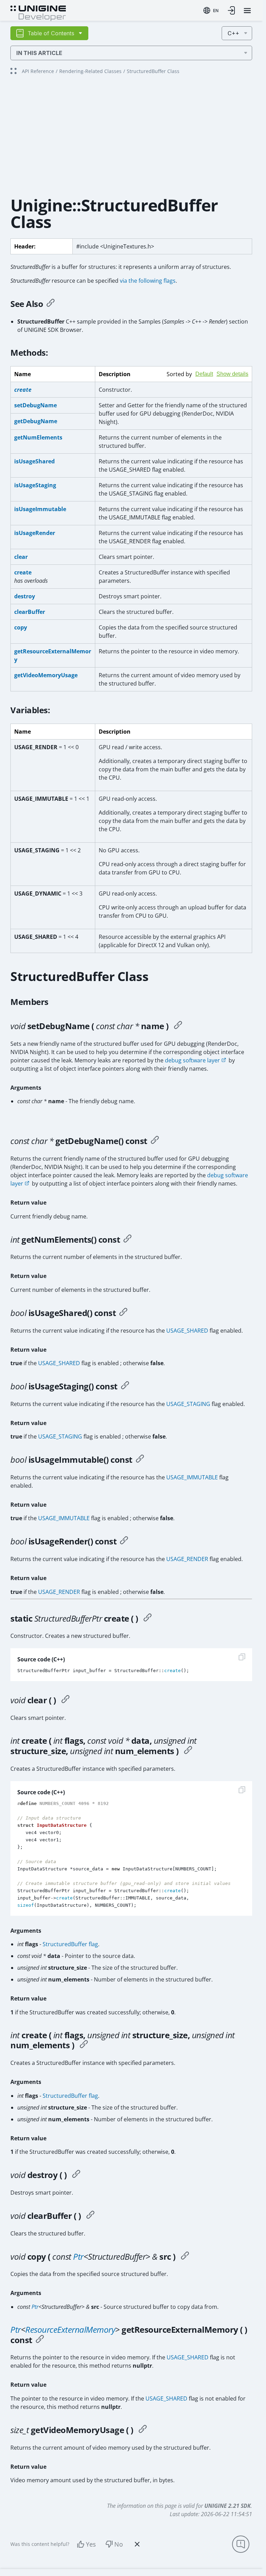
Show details (232, 374)
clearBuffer (30, 612)
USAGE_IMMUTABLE (192, 1477)
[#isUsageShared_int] (123, 1313)
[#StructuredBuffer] (148, 1618)
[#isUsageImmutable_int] (140, 1460)
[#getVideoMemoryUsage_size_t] (143, 2430)
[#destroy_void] (76, 2175)
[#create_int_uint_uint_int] (84, 2045)
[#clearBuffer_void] (90, 2216)
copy (21, 627)
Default (204, 374)
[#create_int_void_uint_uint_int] (188, 1751)
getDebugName (36, 421)
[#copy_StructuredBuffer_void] (185, 2257)
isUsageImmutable (40, 509)
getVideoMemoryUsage (46, 675)
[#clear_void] (65, 1700)
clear (21, 557)
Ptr (78, 2256)
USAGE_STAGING (188, 1404)
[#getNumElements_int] (127, 1240)
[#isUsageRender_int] (124, 1541)
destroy (25, 596)
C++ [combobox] (233, 33)
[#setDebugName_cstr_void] (178, 1026)
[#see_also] (51, 304)
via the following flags (148, 281)
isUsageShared (34, 461)
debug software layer (192, 1060)
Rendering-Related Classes (90, 71)
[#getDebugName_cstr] (155, 1141)
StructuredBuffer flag (70, 1944)
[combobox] (211, 10)
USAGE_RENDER (187, 1559)
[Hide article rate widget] (137, 2544)
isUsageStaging (35, 485)
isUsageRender (35, 533)
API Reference (38, 71)
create (23, 572)
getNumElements (38, 437)
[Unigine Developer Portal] (38, 12)
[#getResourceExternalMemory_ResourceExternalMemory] (40, 2340)
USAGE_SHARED (187, 1331)
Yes (91, 2544)
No (119, 2544)
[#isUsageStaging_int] (125, 1386)
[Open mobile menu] (247, 11)
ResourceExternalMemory (70, 2329)
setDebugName (36, 405)
